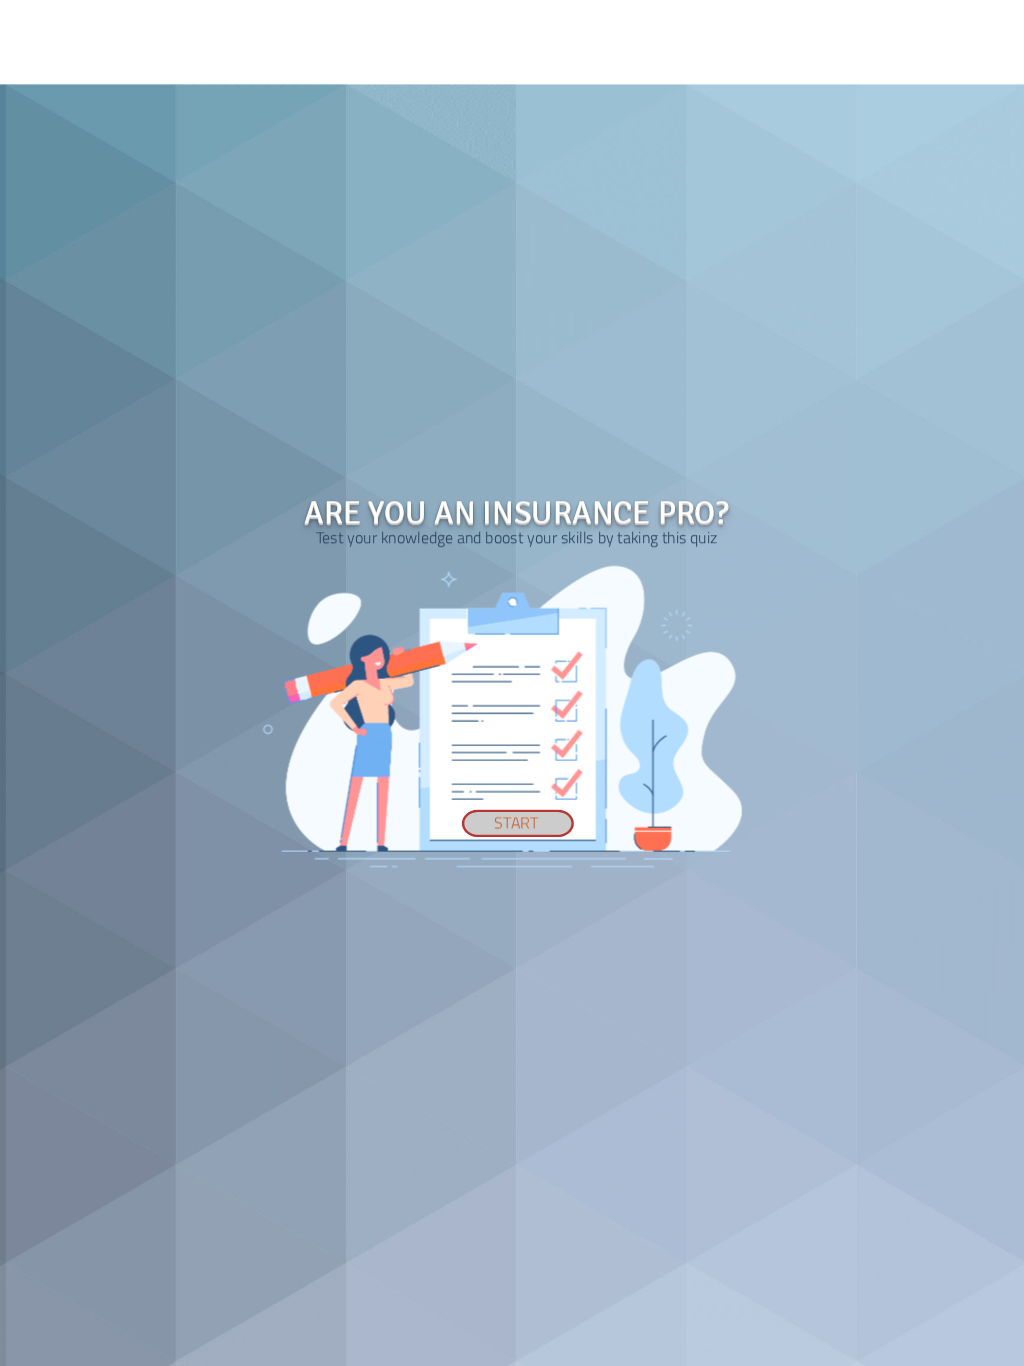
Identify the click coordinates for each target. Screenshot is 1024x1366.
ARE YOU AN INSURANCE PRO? (516, 512)
